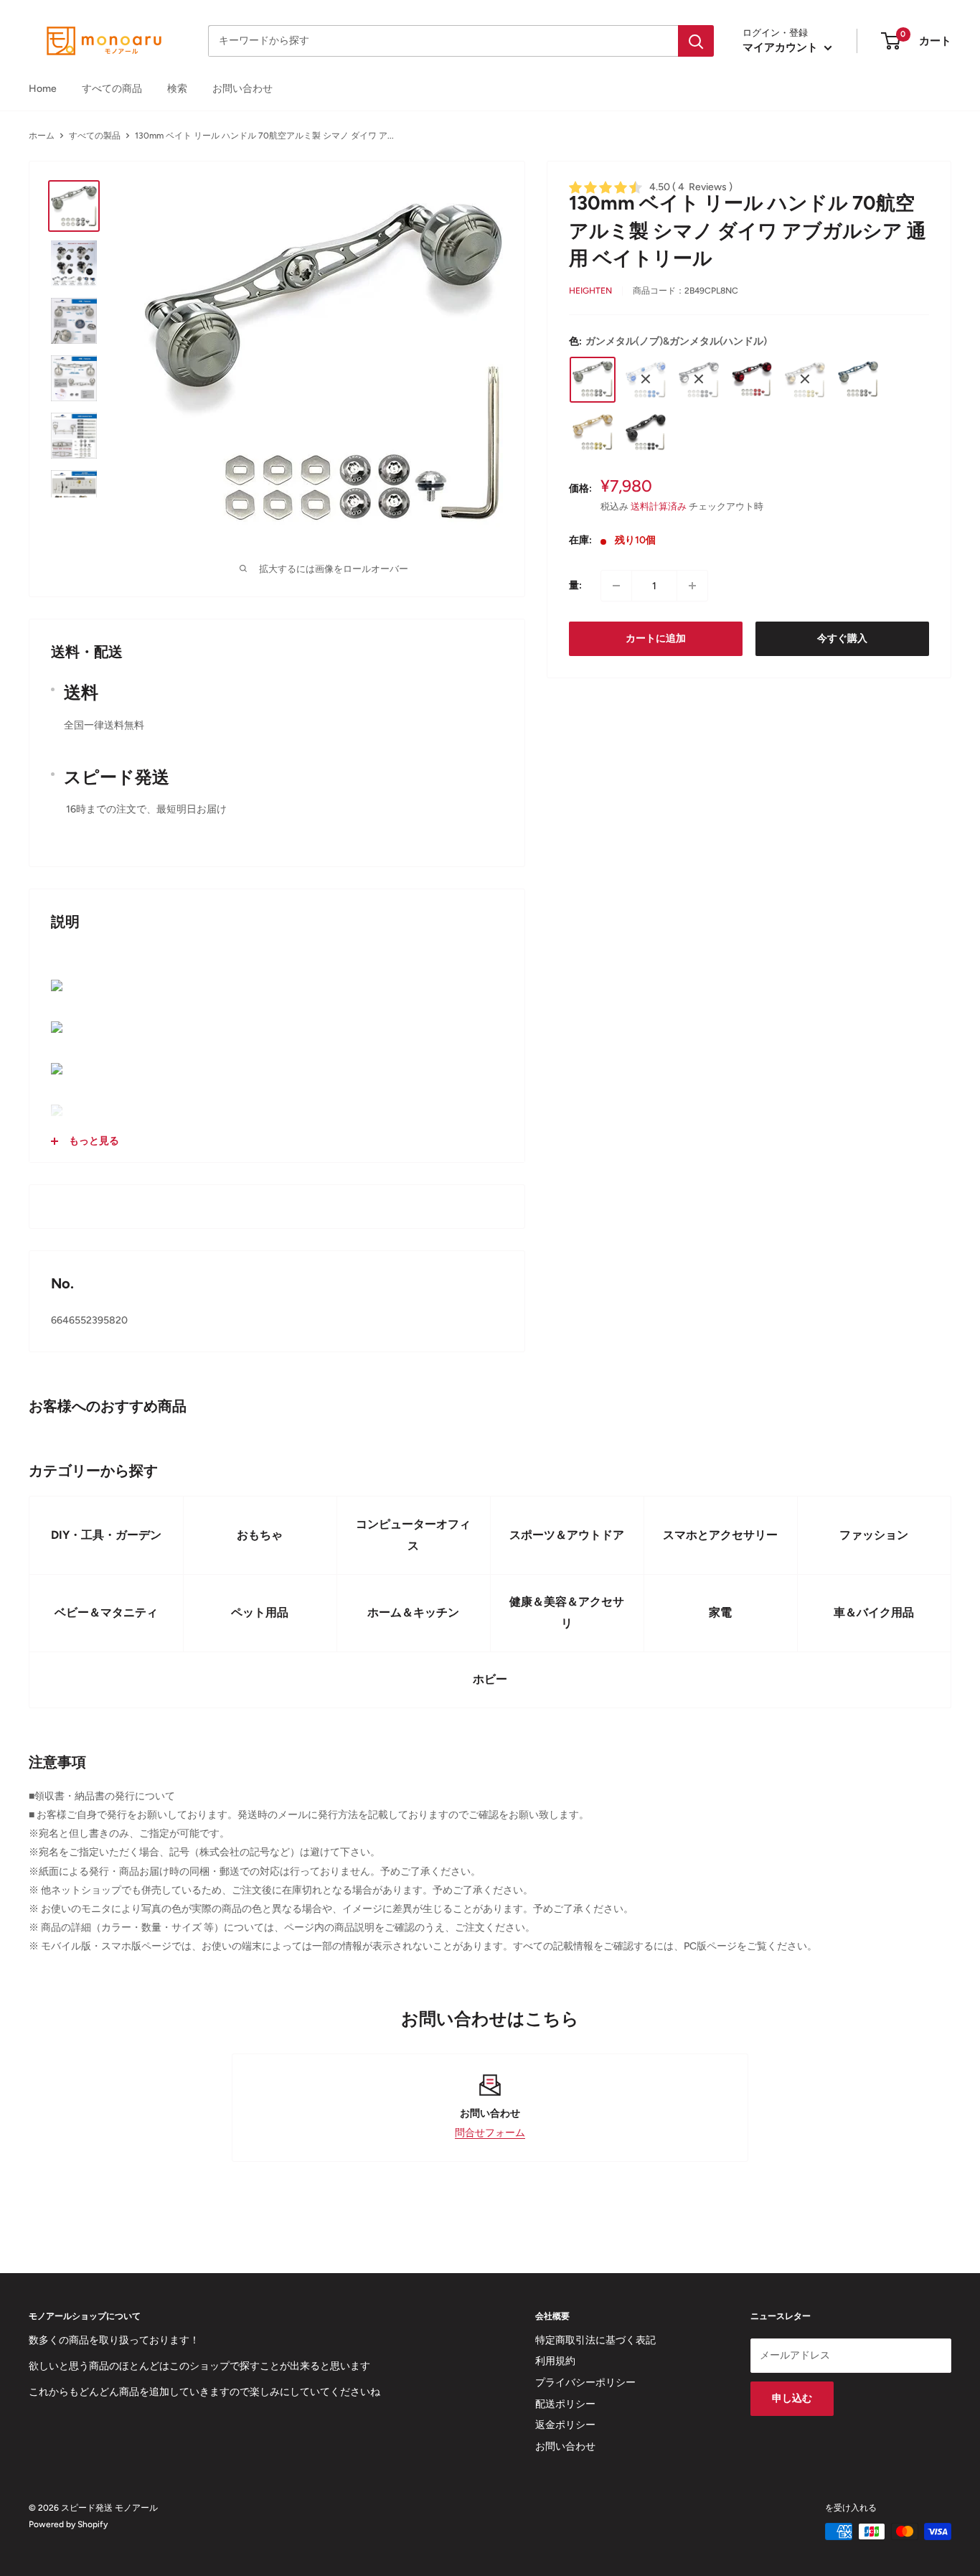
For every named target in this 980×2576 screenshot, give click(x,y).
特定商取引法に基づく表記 (595, 2340)
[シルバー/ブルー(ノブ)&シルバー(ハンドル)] (646, 379)
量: (575, 585)
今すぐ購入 (842, 638)
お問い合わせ (242, 89)
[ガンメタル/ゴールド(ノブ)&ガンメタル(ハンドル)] (805, 379)
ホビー (490, 1679)
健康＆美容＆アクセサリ (567, 1612)
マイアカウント (782, 47)
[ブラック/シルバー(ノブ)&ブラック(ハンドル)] (699, 379)
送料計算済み (659, 506)
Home (43, 89)
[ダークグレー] (646, 432)
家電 (720, 1612)
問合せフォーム (490, 2133)
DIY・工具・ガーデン (106, 1535)
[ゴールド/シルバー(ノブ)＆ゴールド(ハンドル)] (593, 432)
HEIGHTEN (590, 290)
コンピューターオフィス (413, 1535)
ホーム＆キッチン (413, 1612)
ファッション (874, 1535)
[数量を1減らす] (616, 586)
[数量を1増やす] (692, 586)
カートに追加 (656, 638)
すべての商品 (112, 89)
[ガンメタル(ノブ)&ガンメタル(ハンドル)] (593, 379)
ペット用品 (260, 1612)
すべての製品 (95, 136)
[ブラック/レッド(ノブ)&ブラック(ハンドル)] (752, 379)
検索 (177, 89)
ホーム (42, 136)
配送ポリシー (565, 2404)
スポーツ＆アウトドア (567, 1535)
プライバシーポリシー (585, 2383)
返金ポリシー (565, 2425)
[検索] (696, 41)
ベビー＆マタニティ (106, 1612)
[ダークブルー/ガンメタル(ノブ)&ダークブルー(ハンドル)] (858, 379)
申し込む (792, 2398)
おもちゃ (260, 1535)
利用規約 (555, 2361)
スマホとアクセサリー (720, 1535)
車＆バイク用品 (874, 1612)
